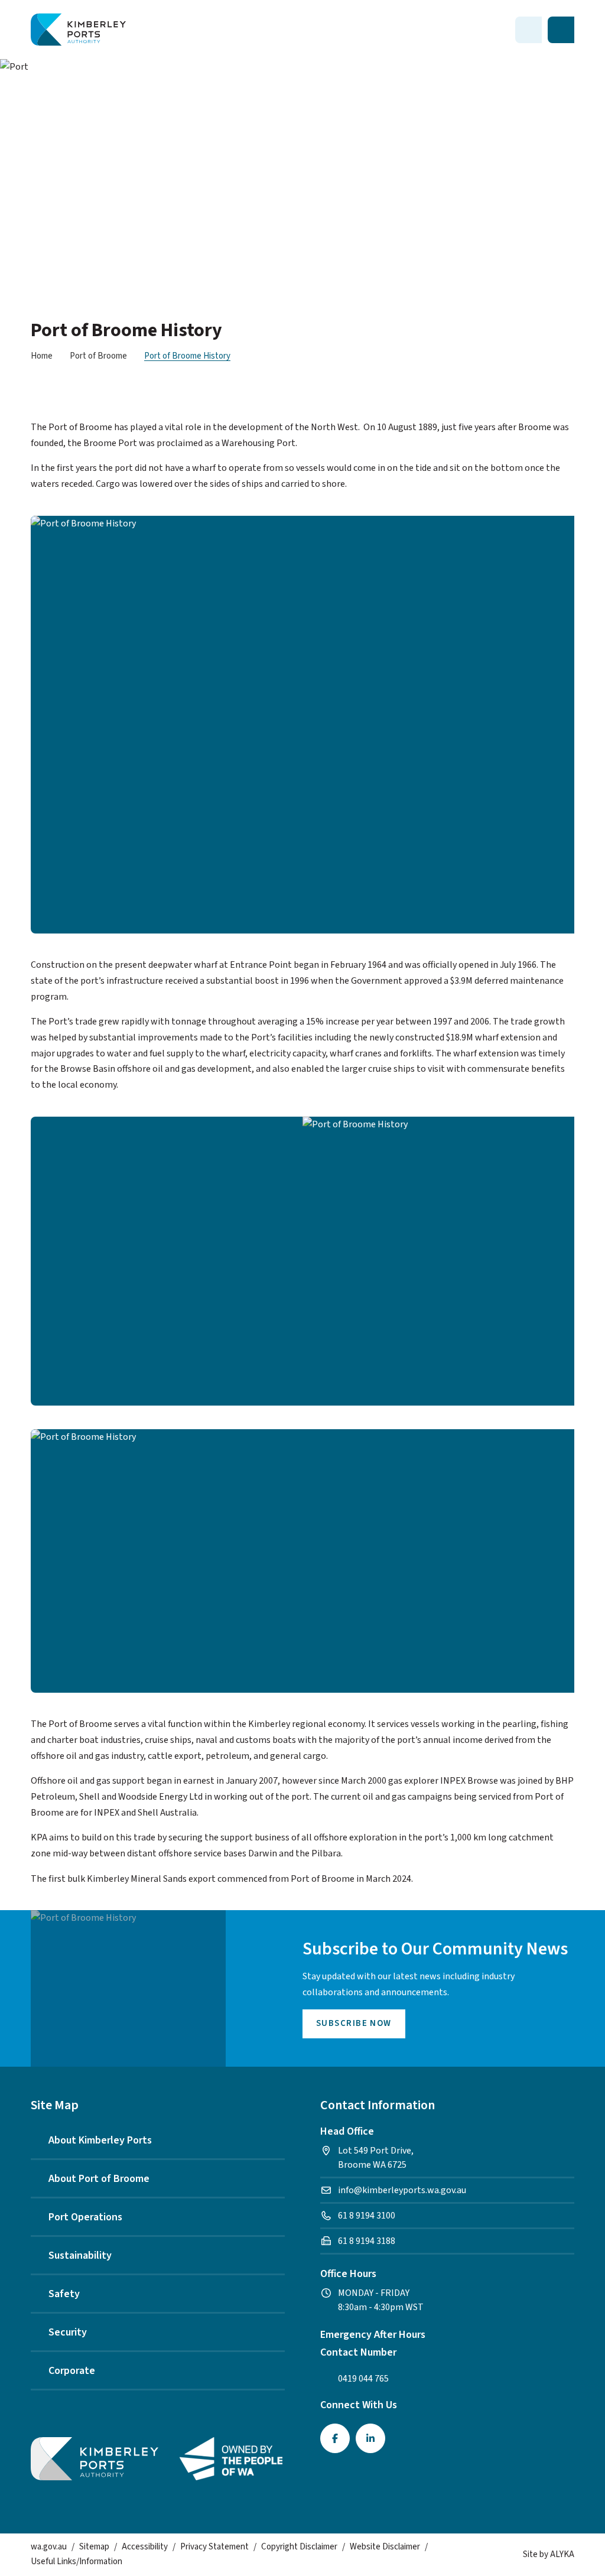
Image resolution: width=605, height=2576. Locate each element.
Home (42, 356)
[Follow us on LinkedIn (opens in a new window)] (370, 2438)
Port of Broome (98, 356)
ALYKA (562, 2554)
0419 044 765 (363, 2379)
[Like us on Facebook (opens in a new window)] (335, 2438)
